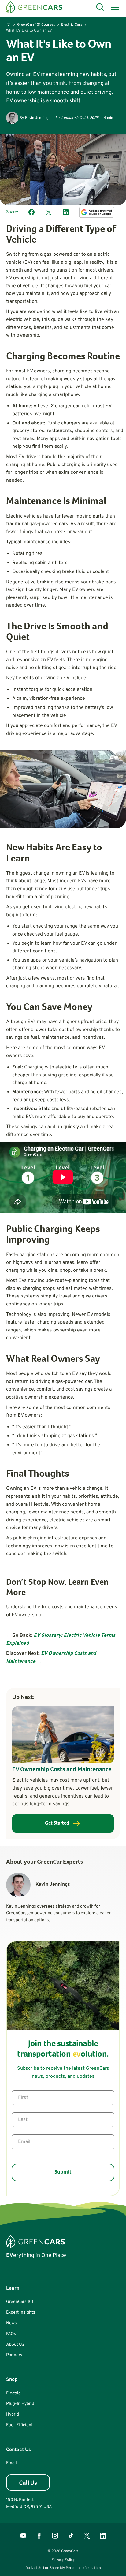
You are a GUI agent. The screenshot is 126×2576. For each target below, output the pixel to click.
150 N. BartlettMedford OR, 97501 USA (29, 2503)
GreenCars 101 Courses (36, 25)
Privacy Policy (63, 2560)
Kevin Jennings (38, 118)
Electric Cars (72, 25)
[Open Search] (100, 7)
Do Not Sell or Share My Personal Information (63, 2568)
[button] (114, 7)
